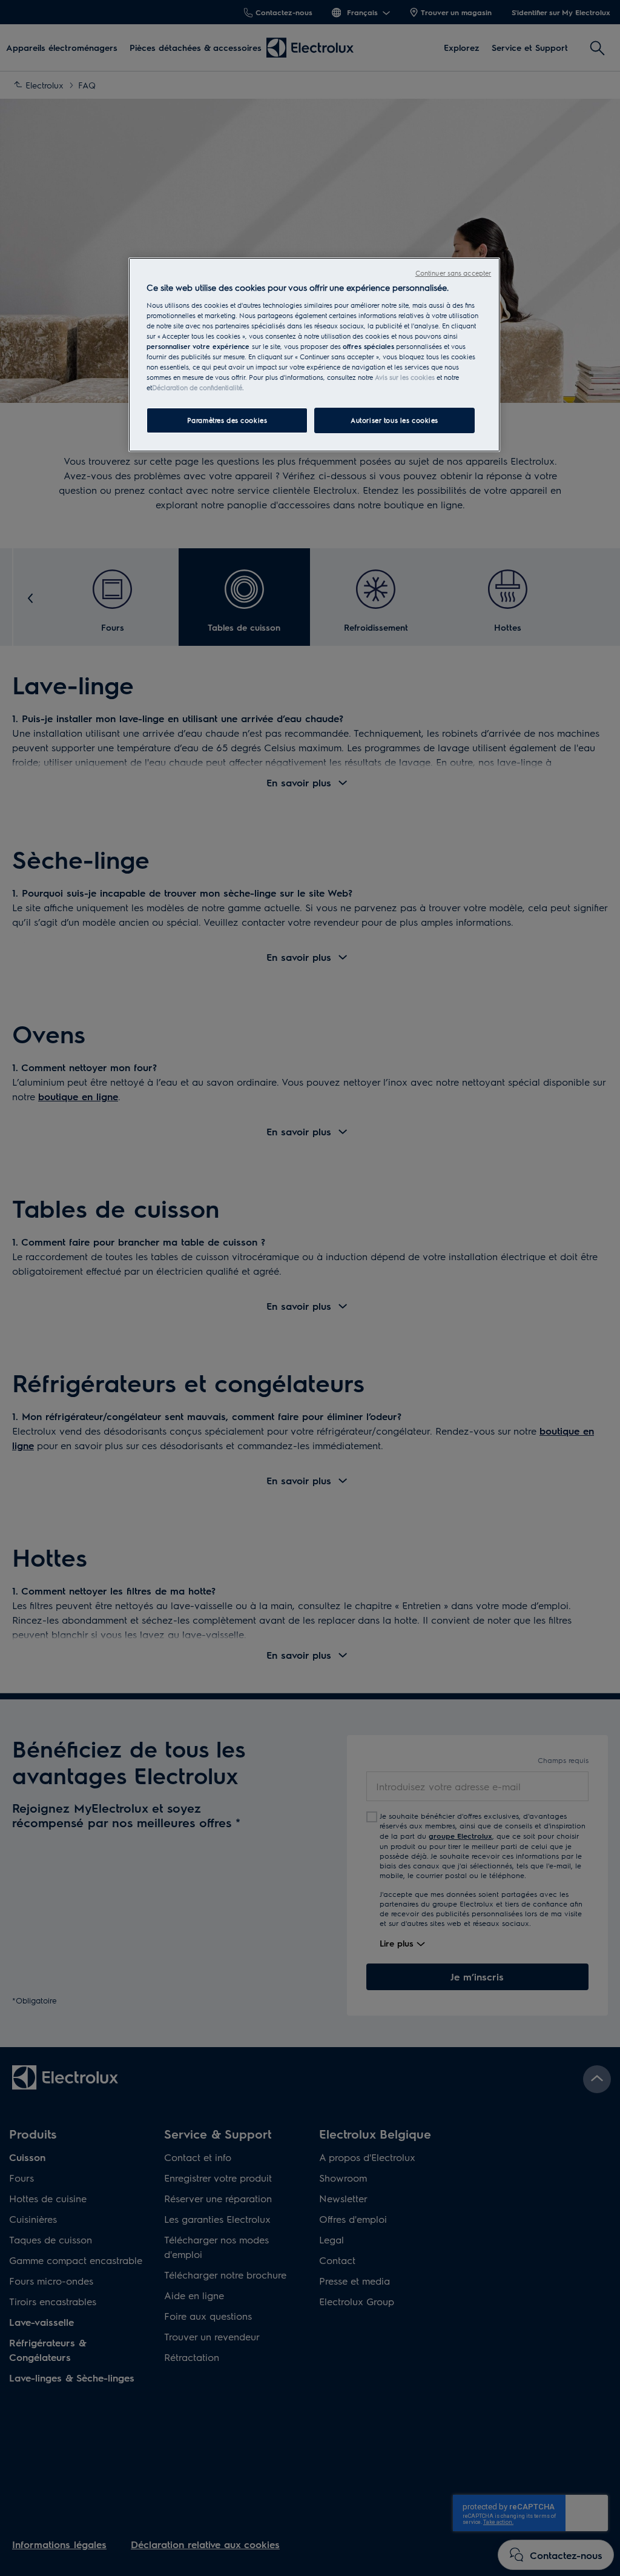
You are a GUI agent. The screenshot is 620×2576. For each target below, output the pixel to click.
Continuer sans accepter (453, 273)
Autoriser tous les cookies (394, 420)
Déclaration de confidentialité (197, 387)
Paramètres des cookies (227, 420)
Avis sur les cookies (405, 377)
